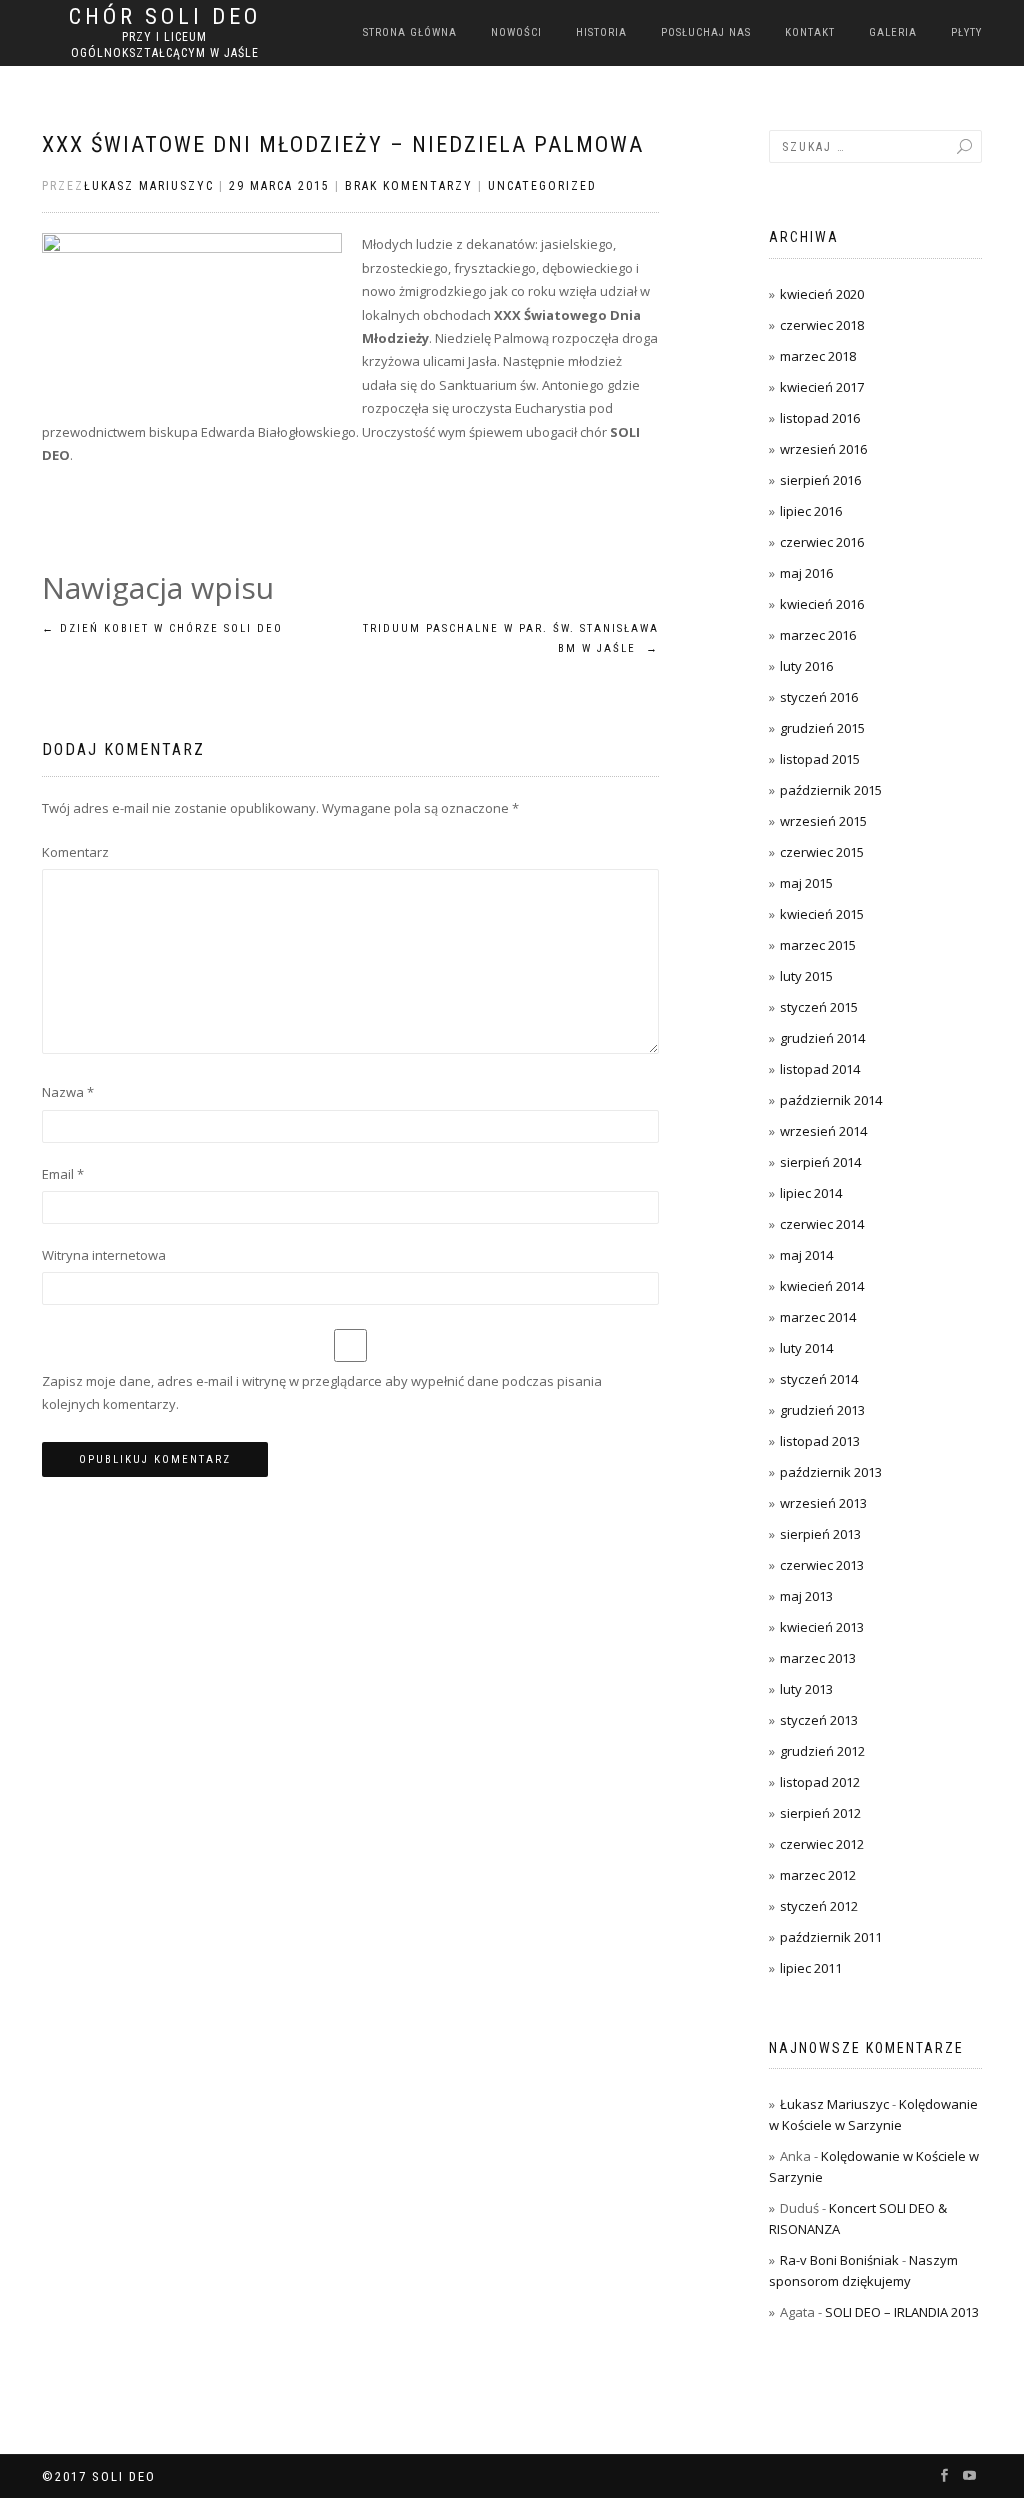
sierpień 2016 (820, 480)
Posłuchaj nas (706, 32)
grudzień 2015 (822, 728)
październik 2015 (831, 790)
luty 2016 (806, 666)
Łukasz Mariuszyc (149, 186)
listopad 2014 (820, 1069)
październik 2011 (831, 1937)
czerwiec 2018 (822, 325)
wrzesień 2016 (823, 449)
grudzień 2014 (822, 1038)
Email (63, 1174)
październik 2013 (831, 1472)
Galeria (893, 32)
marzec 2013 (818, 1658)
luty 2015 (806, 976)
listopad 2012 (820, 1782)
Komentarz (75, 852)
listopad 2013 (820, 1441)
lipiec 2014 (811, 1193)
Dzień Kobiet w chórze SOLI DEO (162, 628)
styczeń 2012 (819, 1906)
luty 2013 (806, 1689)
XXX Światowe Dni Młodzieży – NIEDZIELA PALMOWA (343, 144)
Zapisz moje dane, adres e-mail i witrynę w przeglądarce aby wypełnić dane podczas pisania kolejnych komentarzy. (322, 1392)
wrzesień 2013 (823, 1503)
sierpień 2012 (820, 1813)
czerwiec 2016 (822, 542)
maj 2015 (806, 883)
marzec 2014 (818, 1317)
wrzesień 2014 (823, 1131)
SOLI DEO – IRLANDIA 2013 (902, 2312)
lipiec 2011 (811, 1968)
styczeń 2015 (819, 1007)
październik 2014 (831, 1100)
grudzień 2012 (822, 1751)
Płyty (966, 32)
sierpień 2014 (820, 1162)
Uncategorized (542, 186)
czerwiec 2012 (822, 1844)
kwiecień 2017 (822, 387)
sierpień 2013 (820, 1534)
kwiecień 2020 (822, 294)
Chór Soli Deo (165, 17)
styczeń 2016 (819, 697)
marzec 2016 (818, 635)
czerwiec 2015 (822, 852)
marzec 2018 (818, 356)
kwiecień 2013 (822, 1627)
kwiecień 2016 (822, 604)
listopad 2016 (820, 418)
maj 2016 (806, 573)
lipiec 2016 (811, 511)
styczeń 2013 (819, 1720)
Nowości (516, 32)
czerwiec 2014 (822, 1224)
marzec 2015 (818, 945)
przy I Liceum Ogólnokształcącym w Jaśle (165, 45)
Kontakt (810, 32)
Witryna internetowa (104, 1255)
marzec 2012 (818, 1875)
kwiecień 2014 (822, 1286)
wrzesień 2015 (823, 821)
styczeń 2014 (819, 1379)
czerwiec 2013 (822, 1565)
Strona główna (410, 32)
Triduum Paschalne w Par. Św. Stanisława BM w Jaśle (510, 638)
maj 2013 (806, 1596)
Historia (601, 32)
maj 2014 (806, 1255)
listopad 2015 (820, 759)
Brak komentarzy (409, 186)
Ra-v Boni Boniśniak (839, 2260)
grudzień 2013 (822, 1410)
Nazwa (68, 1092)
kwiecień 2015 (822, 914)
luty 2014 (806, 1348)
